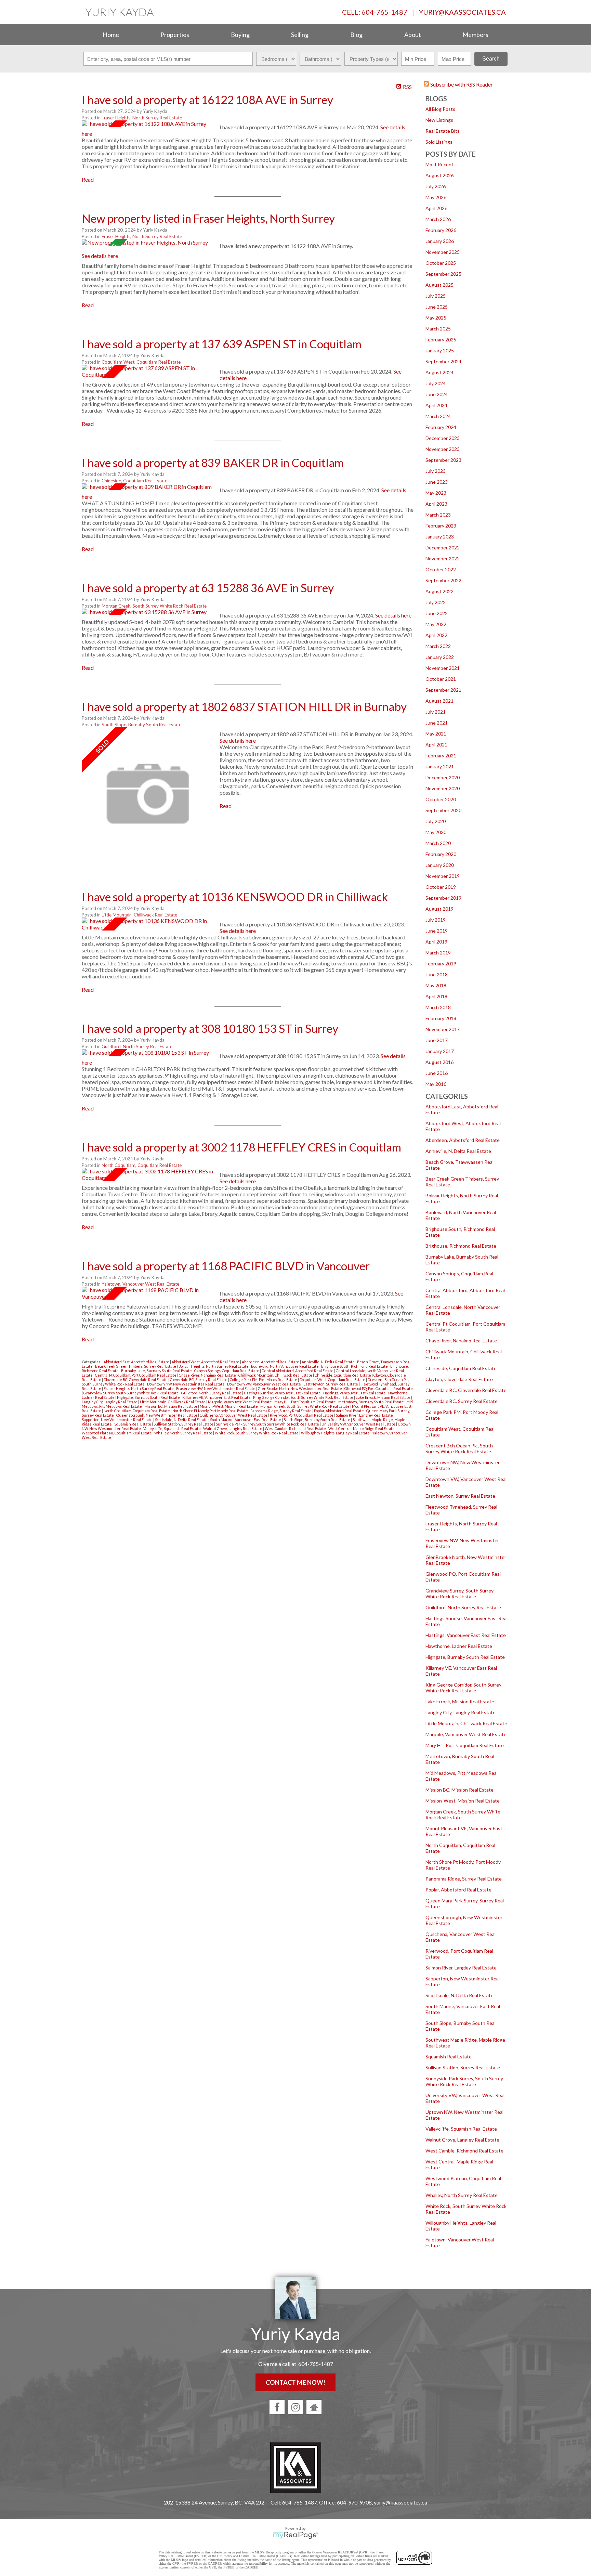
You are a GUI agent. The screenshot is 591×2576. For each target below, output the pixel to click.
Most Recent (439, 164)
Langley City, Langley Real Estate (461, 1712)
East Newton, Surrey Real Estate (460, 1496)
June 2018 (437, 974)
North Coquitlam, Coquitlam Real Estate (142, 1165)
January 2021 (440, 766)
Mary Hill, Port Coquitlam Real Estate (465, 1745)
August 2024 (439, 372)
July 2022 (436, 602)
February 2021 (441, 756)
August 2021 (439, 701)
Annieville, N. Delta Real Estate (458, 1151)
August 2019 (439, 909)
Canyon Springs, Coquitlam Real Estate (227, 1371)
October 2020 (441, 799)
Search (491, 59)
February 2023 (441, 526)
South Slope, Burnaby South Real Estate (141, 725)
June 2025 (437, 307)
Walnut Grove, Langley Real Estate (462, 2140)
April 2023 (436, 504)
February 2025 (441, 340)
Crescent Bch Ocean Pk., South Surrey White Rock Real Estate (459, 1448)
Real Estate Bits (443, 131)
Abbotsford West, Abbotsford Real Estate (206, 1362)
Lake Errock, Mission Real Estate (460, 1701)
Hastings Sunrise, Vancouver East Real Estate (283, 1393)
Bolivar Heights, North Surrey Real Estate (214, 1366)
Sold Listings (439, 142)
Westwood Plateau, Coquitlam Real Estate (117, 1433)
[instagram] (295, 2407)
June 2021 (437, 723)
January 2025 (440, 350)
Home (111, 35)
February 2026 (441, 230)
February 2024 (441, 427)
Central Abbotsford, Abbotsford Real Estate (298, 1371)
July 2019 (436, 920)
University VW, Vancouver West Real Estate (359, 1424)
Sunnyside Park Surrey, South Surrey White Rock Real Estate (464, 2081)
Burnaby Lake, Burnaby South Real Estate (157, 1371)
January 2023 (440, 537)
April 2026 (436, 208)
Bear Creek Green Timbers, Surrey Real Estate (136, 1366)
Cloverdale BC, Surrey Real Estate (462, 1401)
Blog (356, 35)
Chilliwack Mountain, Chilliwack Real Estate (276, 1375)
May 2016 (436, 1084)
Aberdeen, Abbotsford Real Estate (463, 1140)
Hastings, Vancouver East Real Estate (466, 1635)
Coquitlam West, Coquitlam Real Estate (141, 362)
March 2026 (438, 219)
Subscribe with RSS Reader (461, 84)
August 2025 (439, 285)
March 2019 (438, 953)
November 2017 (443, 1029)
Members (475, 35)
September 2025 (443, 274)
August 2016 (439, 1062)
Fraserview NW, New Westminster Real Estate (216, 1388)
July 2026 (436, 186)
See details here (100, 256)
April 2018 (436, 996)
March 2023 (438, 515)
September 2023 (443, 460)
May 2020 (436, 832)
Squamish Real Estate (449, 2057)
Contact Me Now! (295, 2382)
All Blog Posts (440, 109)
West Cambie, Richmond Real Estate (464, 2151)
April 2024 (436, 405)
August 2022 (439, 591)
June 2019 (437, 931)
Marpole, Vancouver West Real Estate (466, 1734)
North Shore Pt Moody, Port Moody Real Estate (211, 1411)
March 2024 (438, 416)
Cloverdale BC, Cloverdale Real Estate (466, 1390)
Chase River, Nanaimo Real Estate (461, 1341)
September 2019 (443, 898)
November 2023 (443, 449)
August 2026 (439, 175)
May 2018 (436, 985)
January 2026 (440, 241)
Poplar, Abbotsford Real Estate (458, 1890)
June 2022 (437, 613)
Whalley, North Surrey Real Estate (462, 2195)
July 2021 (436, 712)
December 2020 (443, 777)
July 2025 (436, 296)
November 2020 (443, 788)
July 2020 (436, 821)
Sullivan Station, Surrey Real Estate (463, 2067)
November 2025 (443, 252)
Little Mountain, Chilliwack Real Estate (466, 1723)
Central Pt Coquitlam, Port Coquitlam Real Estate (136, 1375)
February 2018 (441, 1018)
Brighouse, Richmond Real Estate (461, 1246)
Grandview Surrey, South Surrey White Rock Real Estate (459, 1593)
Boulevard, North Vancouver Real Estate (285, 1366)
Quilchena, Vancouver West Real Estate (234, 1415)
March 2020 (438, 843)
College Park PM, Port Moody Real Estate (264, 1380)
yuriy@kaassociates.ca (462, 12)
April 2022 (436, 635)
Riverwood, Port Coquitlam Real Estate (302, 1415)
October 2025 (441, 263)
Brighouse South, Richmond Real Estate (355, 1366)
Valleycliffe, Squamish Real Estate (461, 2129)
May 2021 (436, 734)
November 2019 (443, 876)
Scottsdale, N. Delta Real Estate (459, 1995)
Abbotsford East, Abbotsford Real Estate (137, 1362)
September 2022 (443, 580)
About (413, 35)
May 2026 (436, 197)
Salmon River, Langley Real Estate (461, 1968)
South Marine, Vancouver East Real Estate (246, 1420)
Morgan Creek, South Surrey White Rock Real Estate (154, 606)
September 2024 (443, 361)
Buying (240, 35)
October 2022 (441, 569)
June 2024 (437, 394)
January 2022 (440, 657)
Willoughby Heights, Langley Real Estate (336, 1433)
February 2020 (441, 854)
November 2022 (443, 558)
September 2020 (443, 810)
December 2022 (443, 548)
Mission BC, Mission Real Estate (459, 1790)
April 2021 (436, 745)
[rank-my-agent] (314, 2407)
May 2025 (436, 318)
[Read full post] (148, 124)
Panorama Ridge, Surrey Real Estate (464, 1879)
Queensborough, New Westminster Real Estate (157, 1415)
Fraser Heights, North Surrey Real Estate (142, 118)
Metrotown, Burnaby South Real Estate (371, 1402)
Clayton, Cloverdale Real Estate (459, 1379)
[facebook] (277, 2407)
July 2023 (436, 471)
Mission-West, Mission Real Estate (463, 1801)
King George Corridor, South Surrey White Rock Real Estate (463, 1688)
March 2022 (438, 646)
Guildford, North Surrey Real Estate (463, 1607)
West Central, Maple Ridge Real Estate (362, 1428)
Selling (300, 35)
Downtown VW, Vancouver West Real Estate (264, 1384)
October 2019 (441, 887)
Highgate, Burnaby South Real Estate (465, 1657)
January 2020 (440, 865)
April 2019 (436, 942)
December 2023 (443, 438)
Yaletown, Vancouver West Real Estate (140, 1284)
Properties (175, 35)
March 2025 (438, 329)
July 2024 (436, 383)
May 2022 (436, 624)
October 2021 (441, 679)
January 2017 (440, 1051)
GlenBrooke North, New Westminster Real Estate (300, 1388)
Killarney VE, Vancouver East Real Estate (217, 1397)
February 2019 (441, 964)
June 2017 (437, 1040)
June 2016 (437, 1073)
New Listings (439, 120)
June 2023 (437, 482)
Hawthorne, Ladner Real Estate (459, 1646)
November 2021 (443, 668)
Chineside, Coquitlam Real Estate (461, 1368)
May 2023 (436, 493)
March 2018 (438, 1007)
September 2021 (443, 690)
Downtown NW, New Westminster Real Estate (186, 1384)
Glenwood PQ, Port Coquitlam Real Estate (379, 1388)
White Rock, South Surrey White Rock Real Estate (257, 1433)
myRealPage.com (296, 2535)
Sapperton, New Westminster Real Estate (117, 1420)
